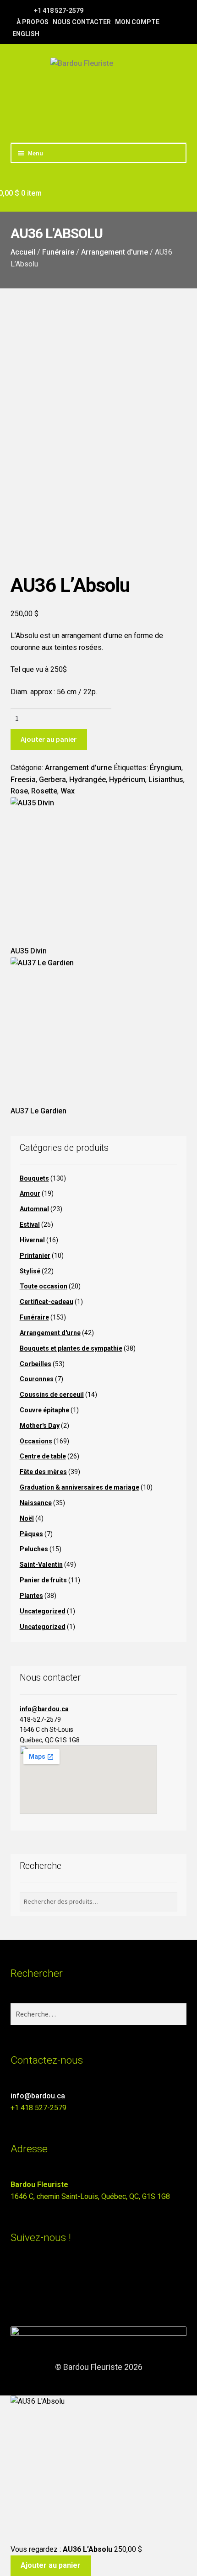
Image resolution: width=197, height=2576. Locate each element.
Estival (30, 1224)
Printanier (35, 1256)
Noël (27, 1518)
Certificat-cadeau (47, 1302)
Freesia (23, 780)
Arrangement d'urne (115, 252)
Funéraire (58, 252)
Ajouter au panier (49, 739)
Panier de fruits (43, 1580)
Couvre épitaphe (44, 1410)
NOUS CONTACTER (82, 22)
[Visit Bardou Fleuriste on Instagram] (16, 2277)
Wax (68, 791)
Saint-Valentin (41, 1565)
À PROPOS (33, 22)
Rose (19, 791)
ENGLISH (26, 34)
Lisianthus (166, 780)
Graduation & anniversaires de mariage (79, 1487)
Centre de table (43, 1456)
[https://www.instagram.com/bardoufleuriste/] (26, 10)
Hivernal (32, 1240)
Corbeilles (36, 1364)
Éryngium (166, 768)
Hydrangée (88, 780)
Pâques (31, 1534)
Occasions (36, 1441)
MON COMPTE (137, 22)
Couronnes (37, 1379)
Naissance (36, 1503)
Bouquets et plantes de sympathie (71, 1348)
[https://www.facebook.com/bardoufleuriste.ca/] (15, 10)
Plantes (31, 1596)
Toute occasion (44, 1286)
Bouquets (34, 1178)
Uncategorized (43, 1611)
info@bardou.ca (44, 1709)
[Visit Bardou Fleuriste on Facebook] (16, 2293)
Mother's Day (40, 1426)
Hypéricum (127, 780)
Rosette (44, 791)
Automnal (34, 1209)
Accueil (23, 252)
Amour (30, 1193)
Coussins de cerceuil (52, 1394)
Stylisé (30, 1271)
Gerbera (52, 780)
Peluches (34, 1549)
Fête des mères (43, 1472)
